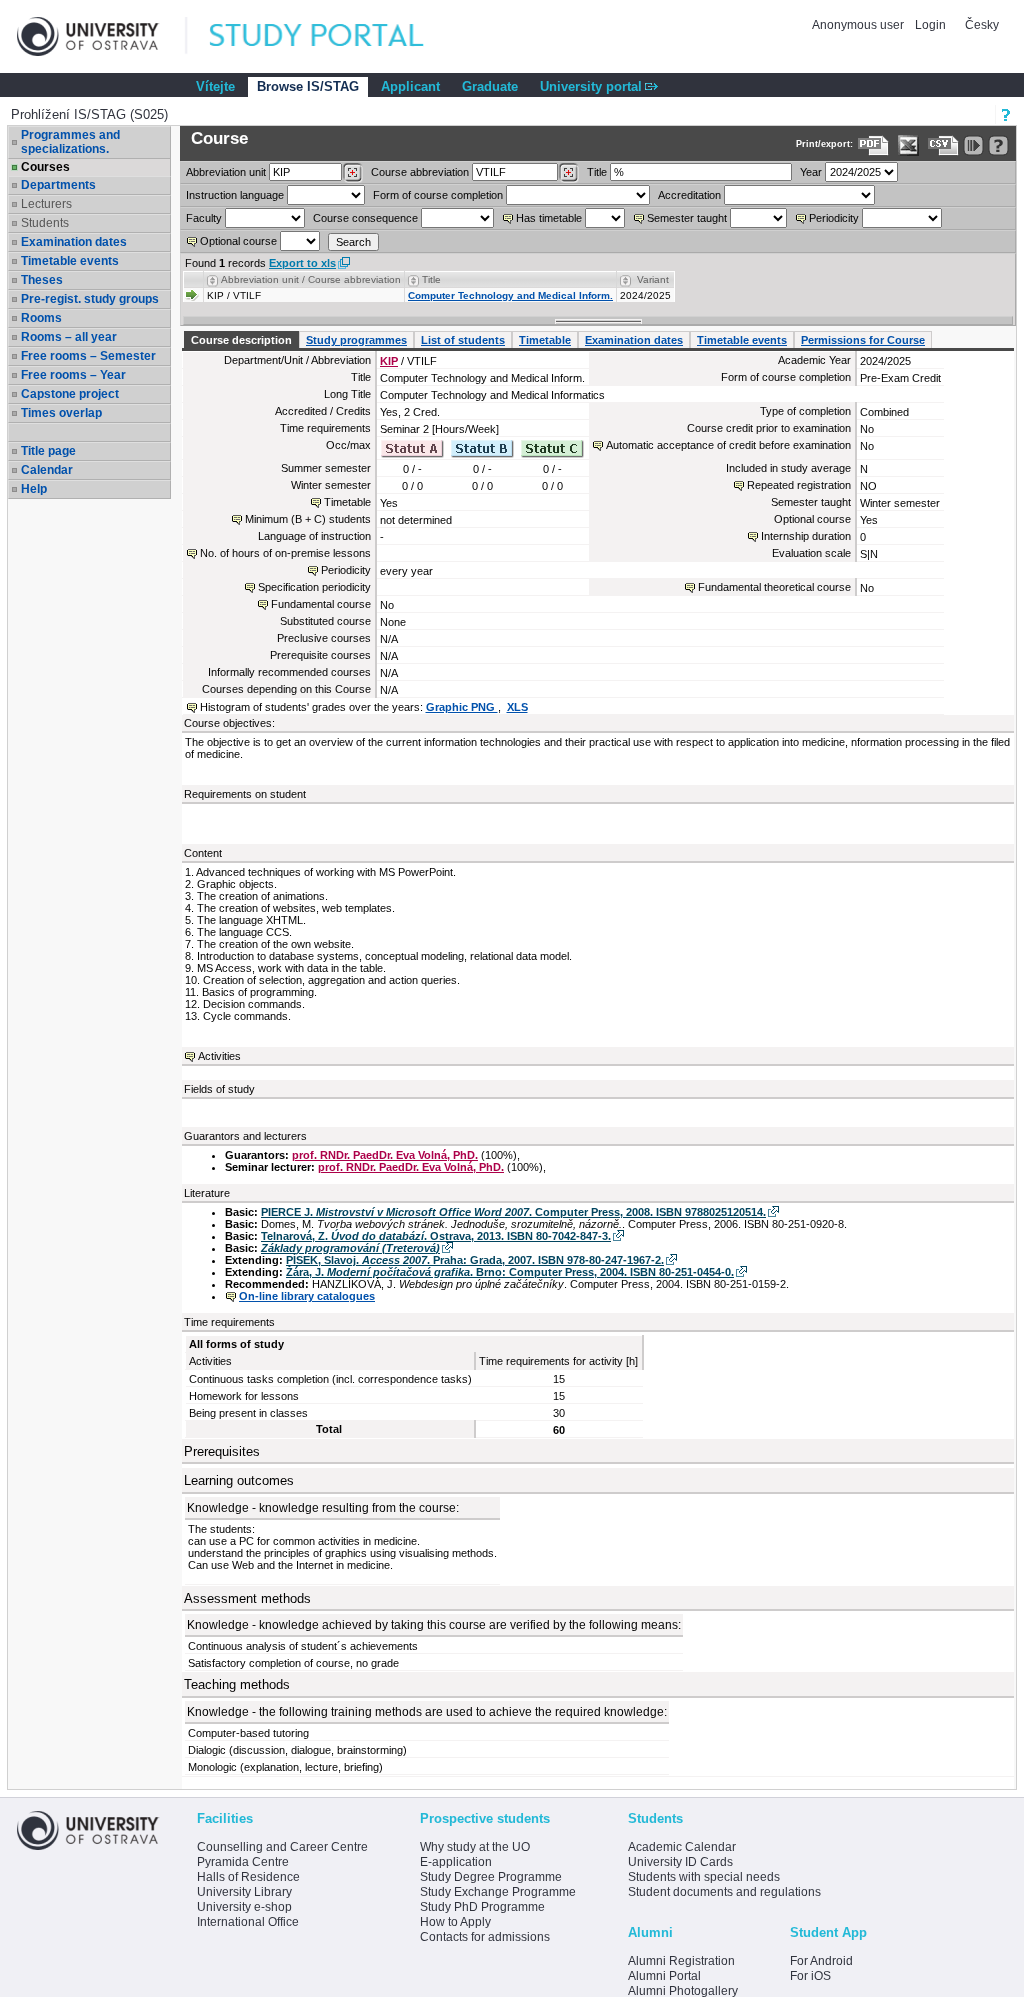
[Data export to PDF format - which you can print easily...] (873, 145)
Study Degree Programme (491, 1877)
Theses (42, 280)
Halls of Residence (248, 1877)
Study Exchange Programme (498, 1892)
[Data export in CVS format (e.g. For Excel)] (943, 145)
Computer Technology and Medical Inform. (510, 295)
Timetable (545, 340)
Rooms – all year (69, 337)
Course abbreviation (420, 172)
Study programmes (356, 340)
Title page (48, 451)
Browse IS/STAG (308, 86)
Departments (58, 185)
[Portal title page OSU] (335, 36)
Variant (653, 279)
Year (811, 172)
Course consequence (365, 218)
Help (34, 489)
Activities (219, 1056)
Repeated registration (799, 485)
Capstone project (70, 394)
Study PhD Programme (482, 1907)
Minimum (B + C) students (308, 519)
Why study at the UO (475, 1847)
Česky (982, 25)
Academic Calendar (682, 1847)
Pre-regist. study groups (90, 299)
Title (597, 172)
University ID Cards (680, 1862)
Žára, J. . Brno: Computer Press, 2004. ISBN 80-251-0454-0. (510, 1272)
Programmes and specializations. (70, 142)
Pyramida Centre (243, 1862)
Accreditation (689, 195)
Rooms (41, 318)
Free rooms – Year (73, 375)
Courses (45, 167)
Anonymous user (859, 25)
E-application (456, 1862)
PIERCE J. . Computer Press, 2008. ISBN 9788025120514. (513, 1212)
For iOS (810, 1976)
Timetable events (70, 261)
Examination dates (74, 242)
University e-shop (244, 1907)
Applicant (410, 86)
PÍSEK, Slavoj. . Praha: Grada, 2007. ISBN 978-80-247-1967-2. (475, 1260)
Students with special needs (704, 1877)
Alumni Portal (664, 1976)
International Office (248, 1922)
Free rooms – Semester (88, 356)
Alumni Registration (681, 1961)
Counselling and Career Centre (282, 1847)
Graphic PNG (462, 707)
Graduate (490, 86)
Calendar (47, 470)
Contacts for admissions (485, 1937)
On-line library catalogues (307, 1296)
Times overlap (61, 413)
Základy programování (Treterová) (350, 1248)
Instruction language (235, 195)
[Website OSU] (102, 36)
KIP (389, 361)
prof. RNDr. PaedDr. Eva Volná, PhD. (385, 1155)
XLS (517, 707)
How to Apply (455, 1922)
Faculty (204, 218)
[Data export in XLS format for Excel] (908, 145)
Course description (241, 340)
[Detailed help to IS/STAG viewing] (998, 145)
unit (226, 172)
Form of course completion (438, 195)
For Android (821, 1961)
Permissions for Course (863, 340)
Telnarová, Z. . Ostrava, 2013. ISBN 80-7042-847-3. (436, 1236)
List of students (463, 340)
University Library (244, 1892)
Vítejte (215, 86)
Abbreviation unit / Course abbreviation (311, 279)
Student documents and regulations (724, 1892)
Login (930, 25)
